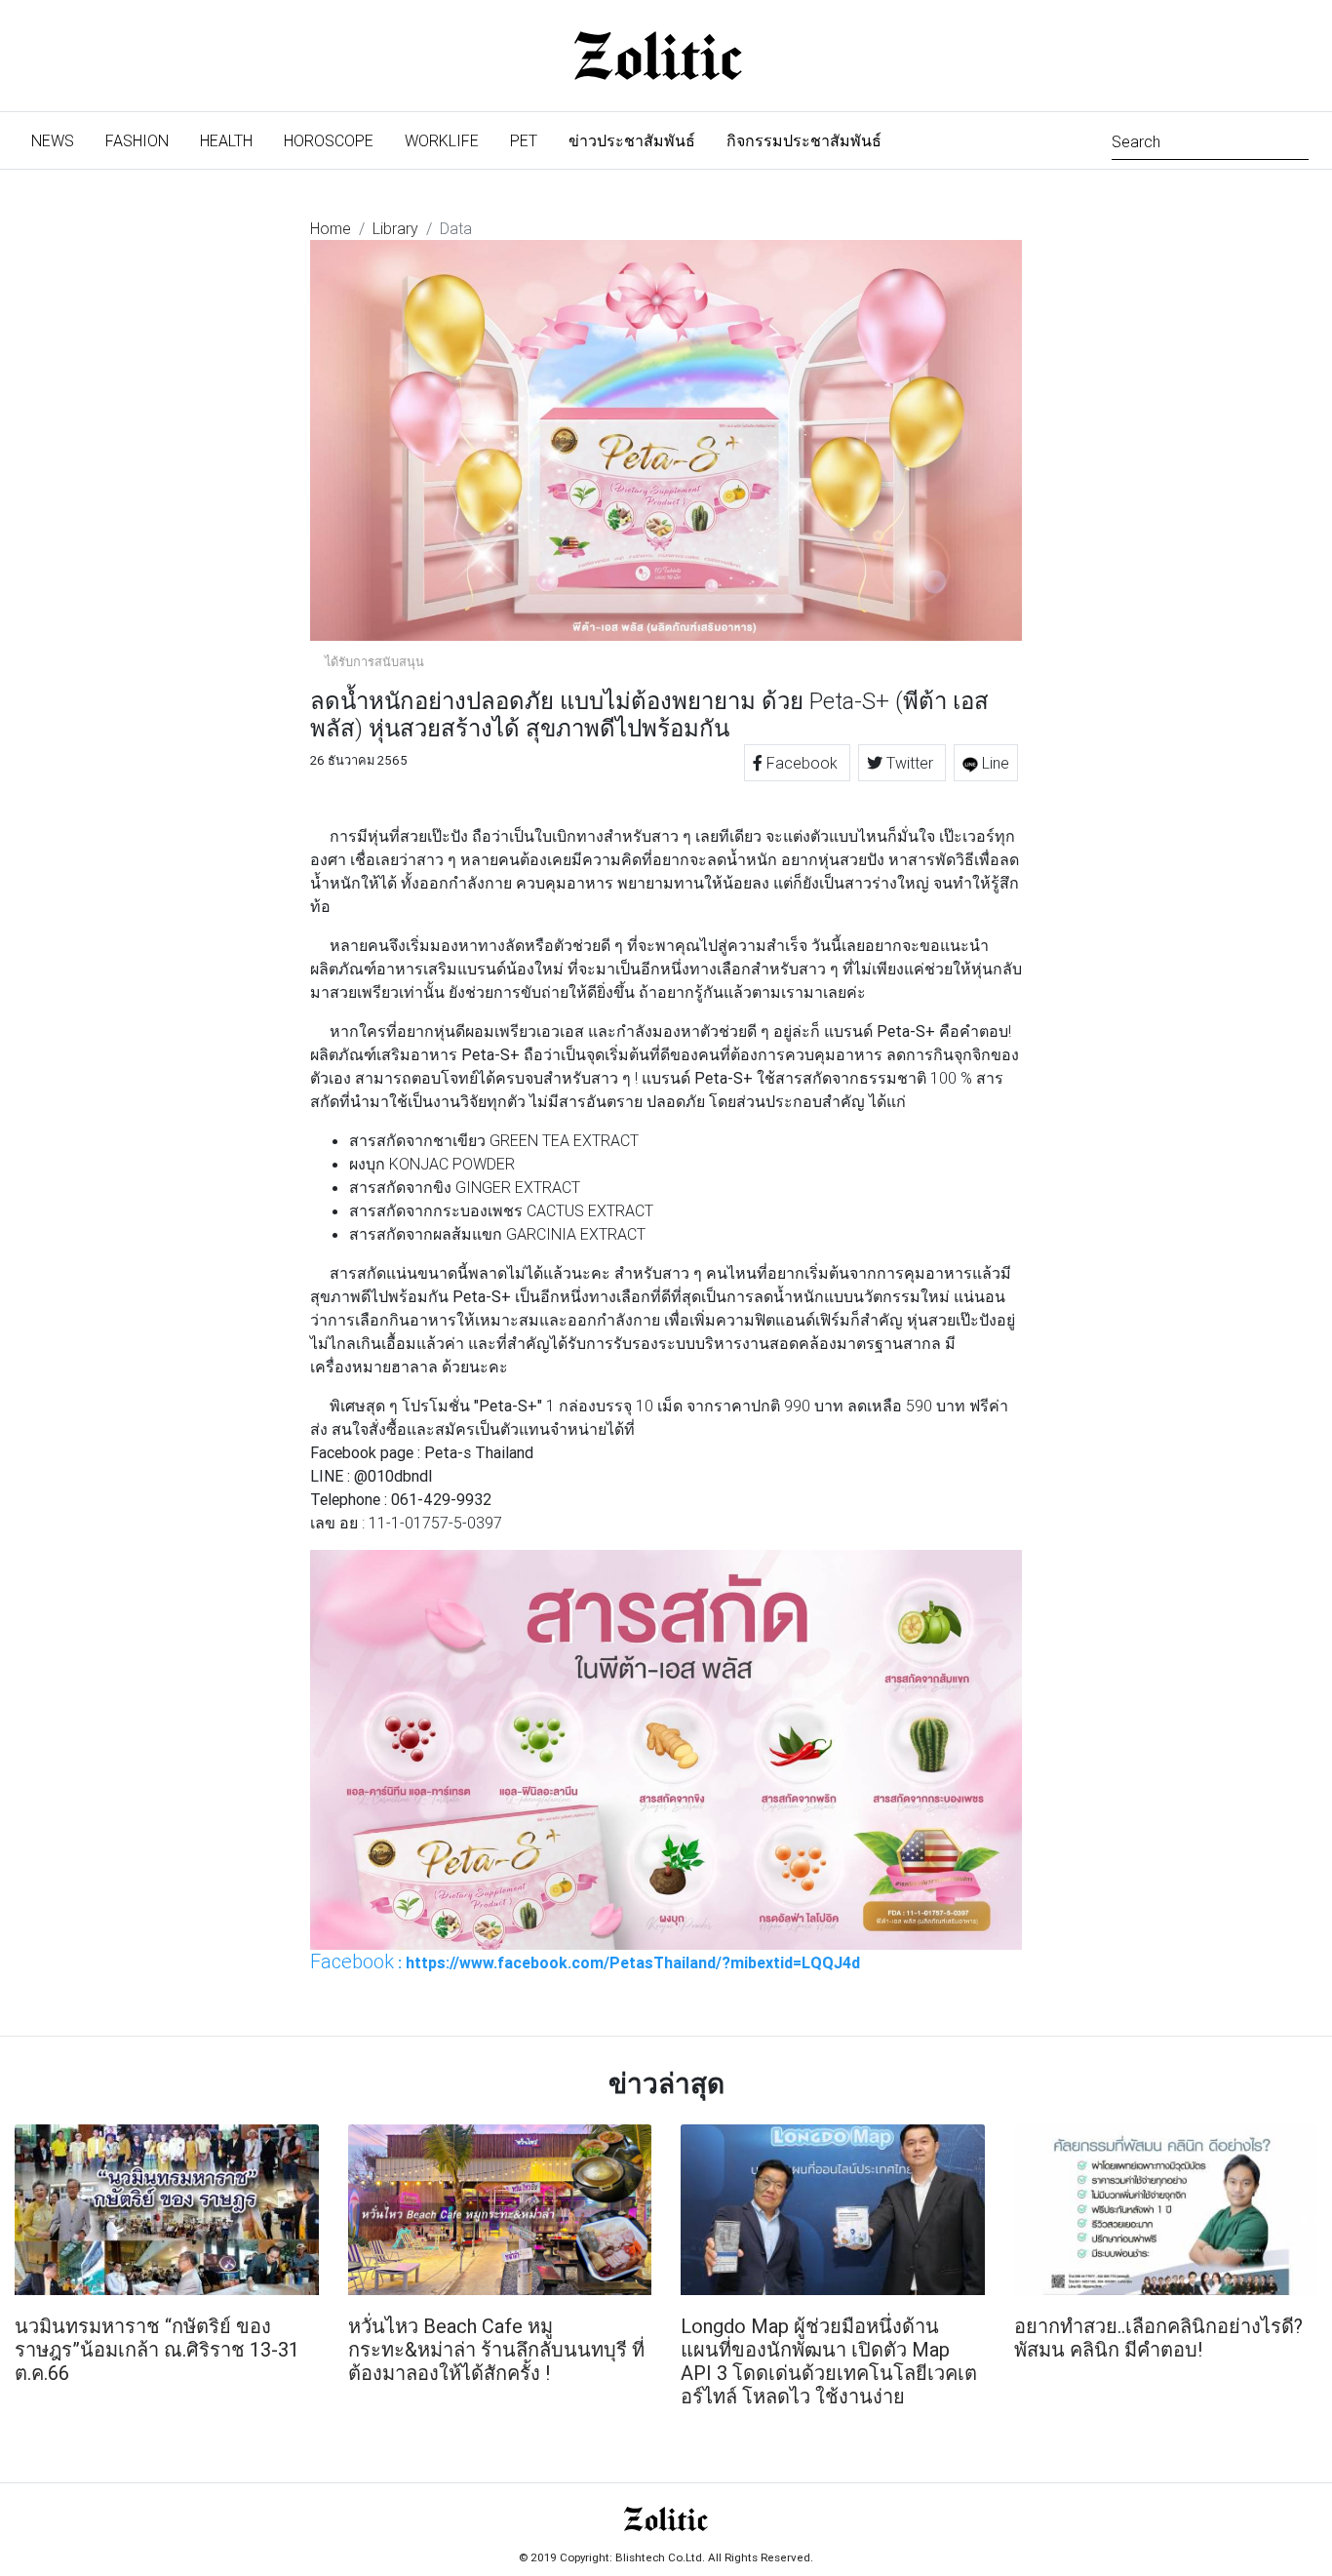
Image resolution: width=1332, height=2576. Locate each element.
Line (994, 763)
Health (226, 140)
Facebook (802, 763)
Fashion (137, 140)
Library (395, 228)
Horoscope (329, 140)
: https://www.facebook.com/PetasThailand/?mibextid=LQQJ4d (585, 1962)
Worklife (442, 140)
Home (331, 228)
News (60, 140)
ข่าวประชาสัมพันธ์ (632, 140)
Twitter (910, 763)
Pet (524, 140)
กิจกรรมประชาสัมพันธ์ (804, 140)
